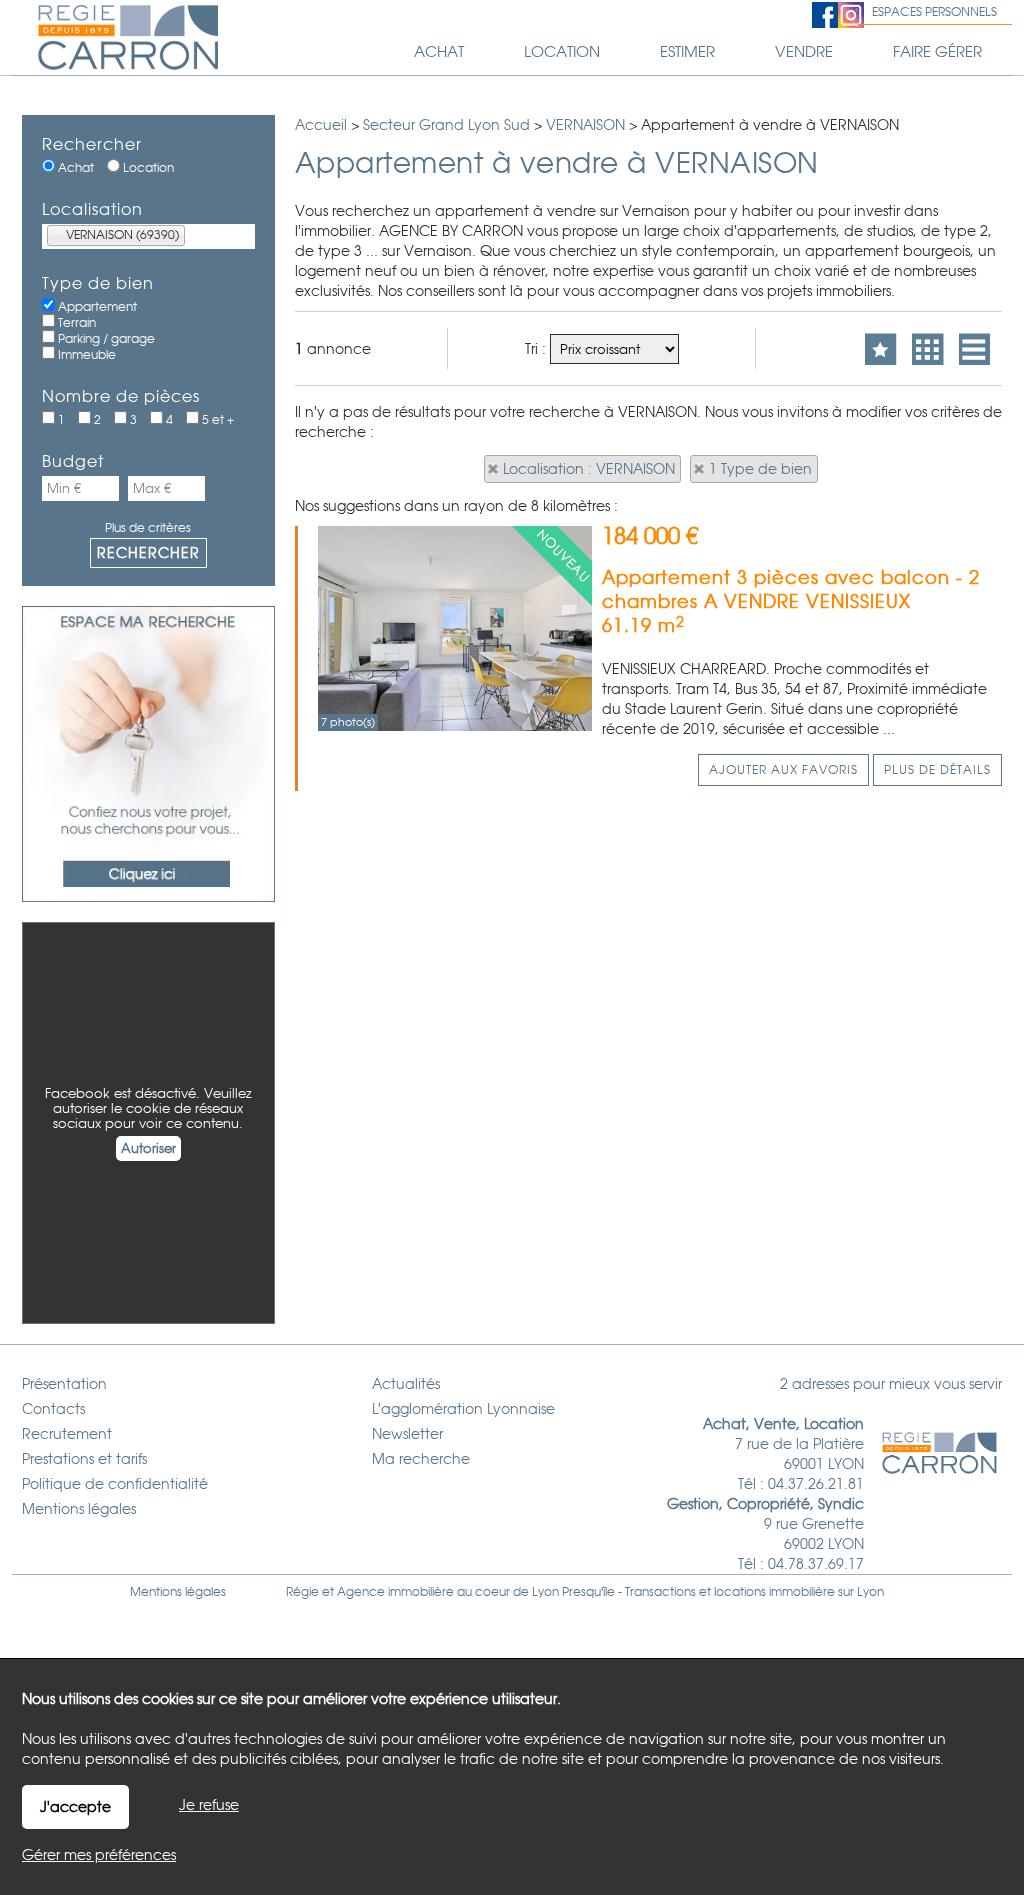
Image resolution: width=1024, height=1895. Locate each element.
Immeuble (85, 355)
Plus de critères (148, 528)
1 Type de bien (760, 469)
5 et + (216, 420)
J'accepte (75, 1807)
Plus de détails (937, 770)
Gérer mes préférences (99, 1855)
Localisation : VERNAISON (589, 469)
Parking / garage (105, 339)
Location (147, 168)
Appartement (96, 307)
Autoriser (148, 1148)
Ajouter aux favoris (783, 770)
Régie (302, 1592)
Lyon (870, 1592)
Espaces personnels (934, 12)
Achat (74, 168)
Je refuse (209, 1805)
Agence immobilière (395, 1592)
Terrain (75, 323)
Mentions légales (178, 1592)
